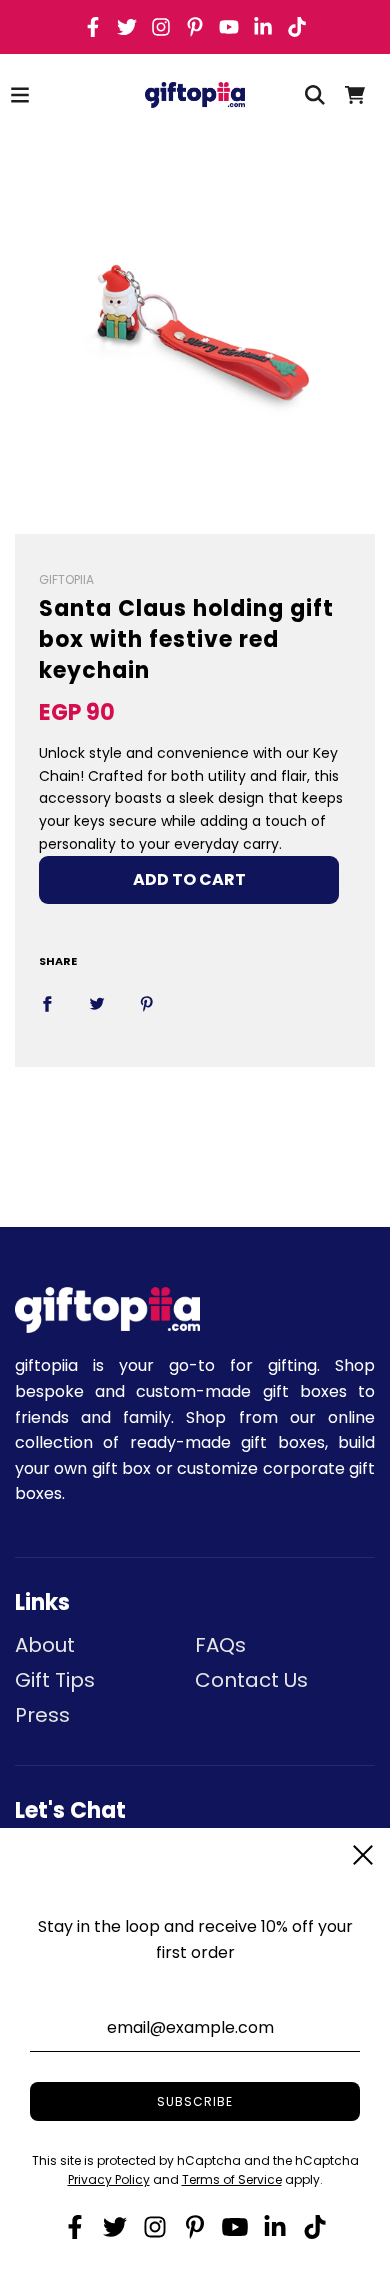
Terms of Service (232, 2179)
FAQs (220, 1645)
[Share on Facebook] (47, 1003)
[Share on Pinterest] (147, 1003)
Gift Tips (55, 1680)
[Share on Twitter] (97, 1003)
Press (42, 1715)
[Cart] (355, 95)
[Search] (315, 95)
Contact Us (251, 1680)
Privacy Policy (109, 2179)
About (45, 1645)
